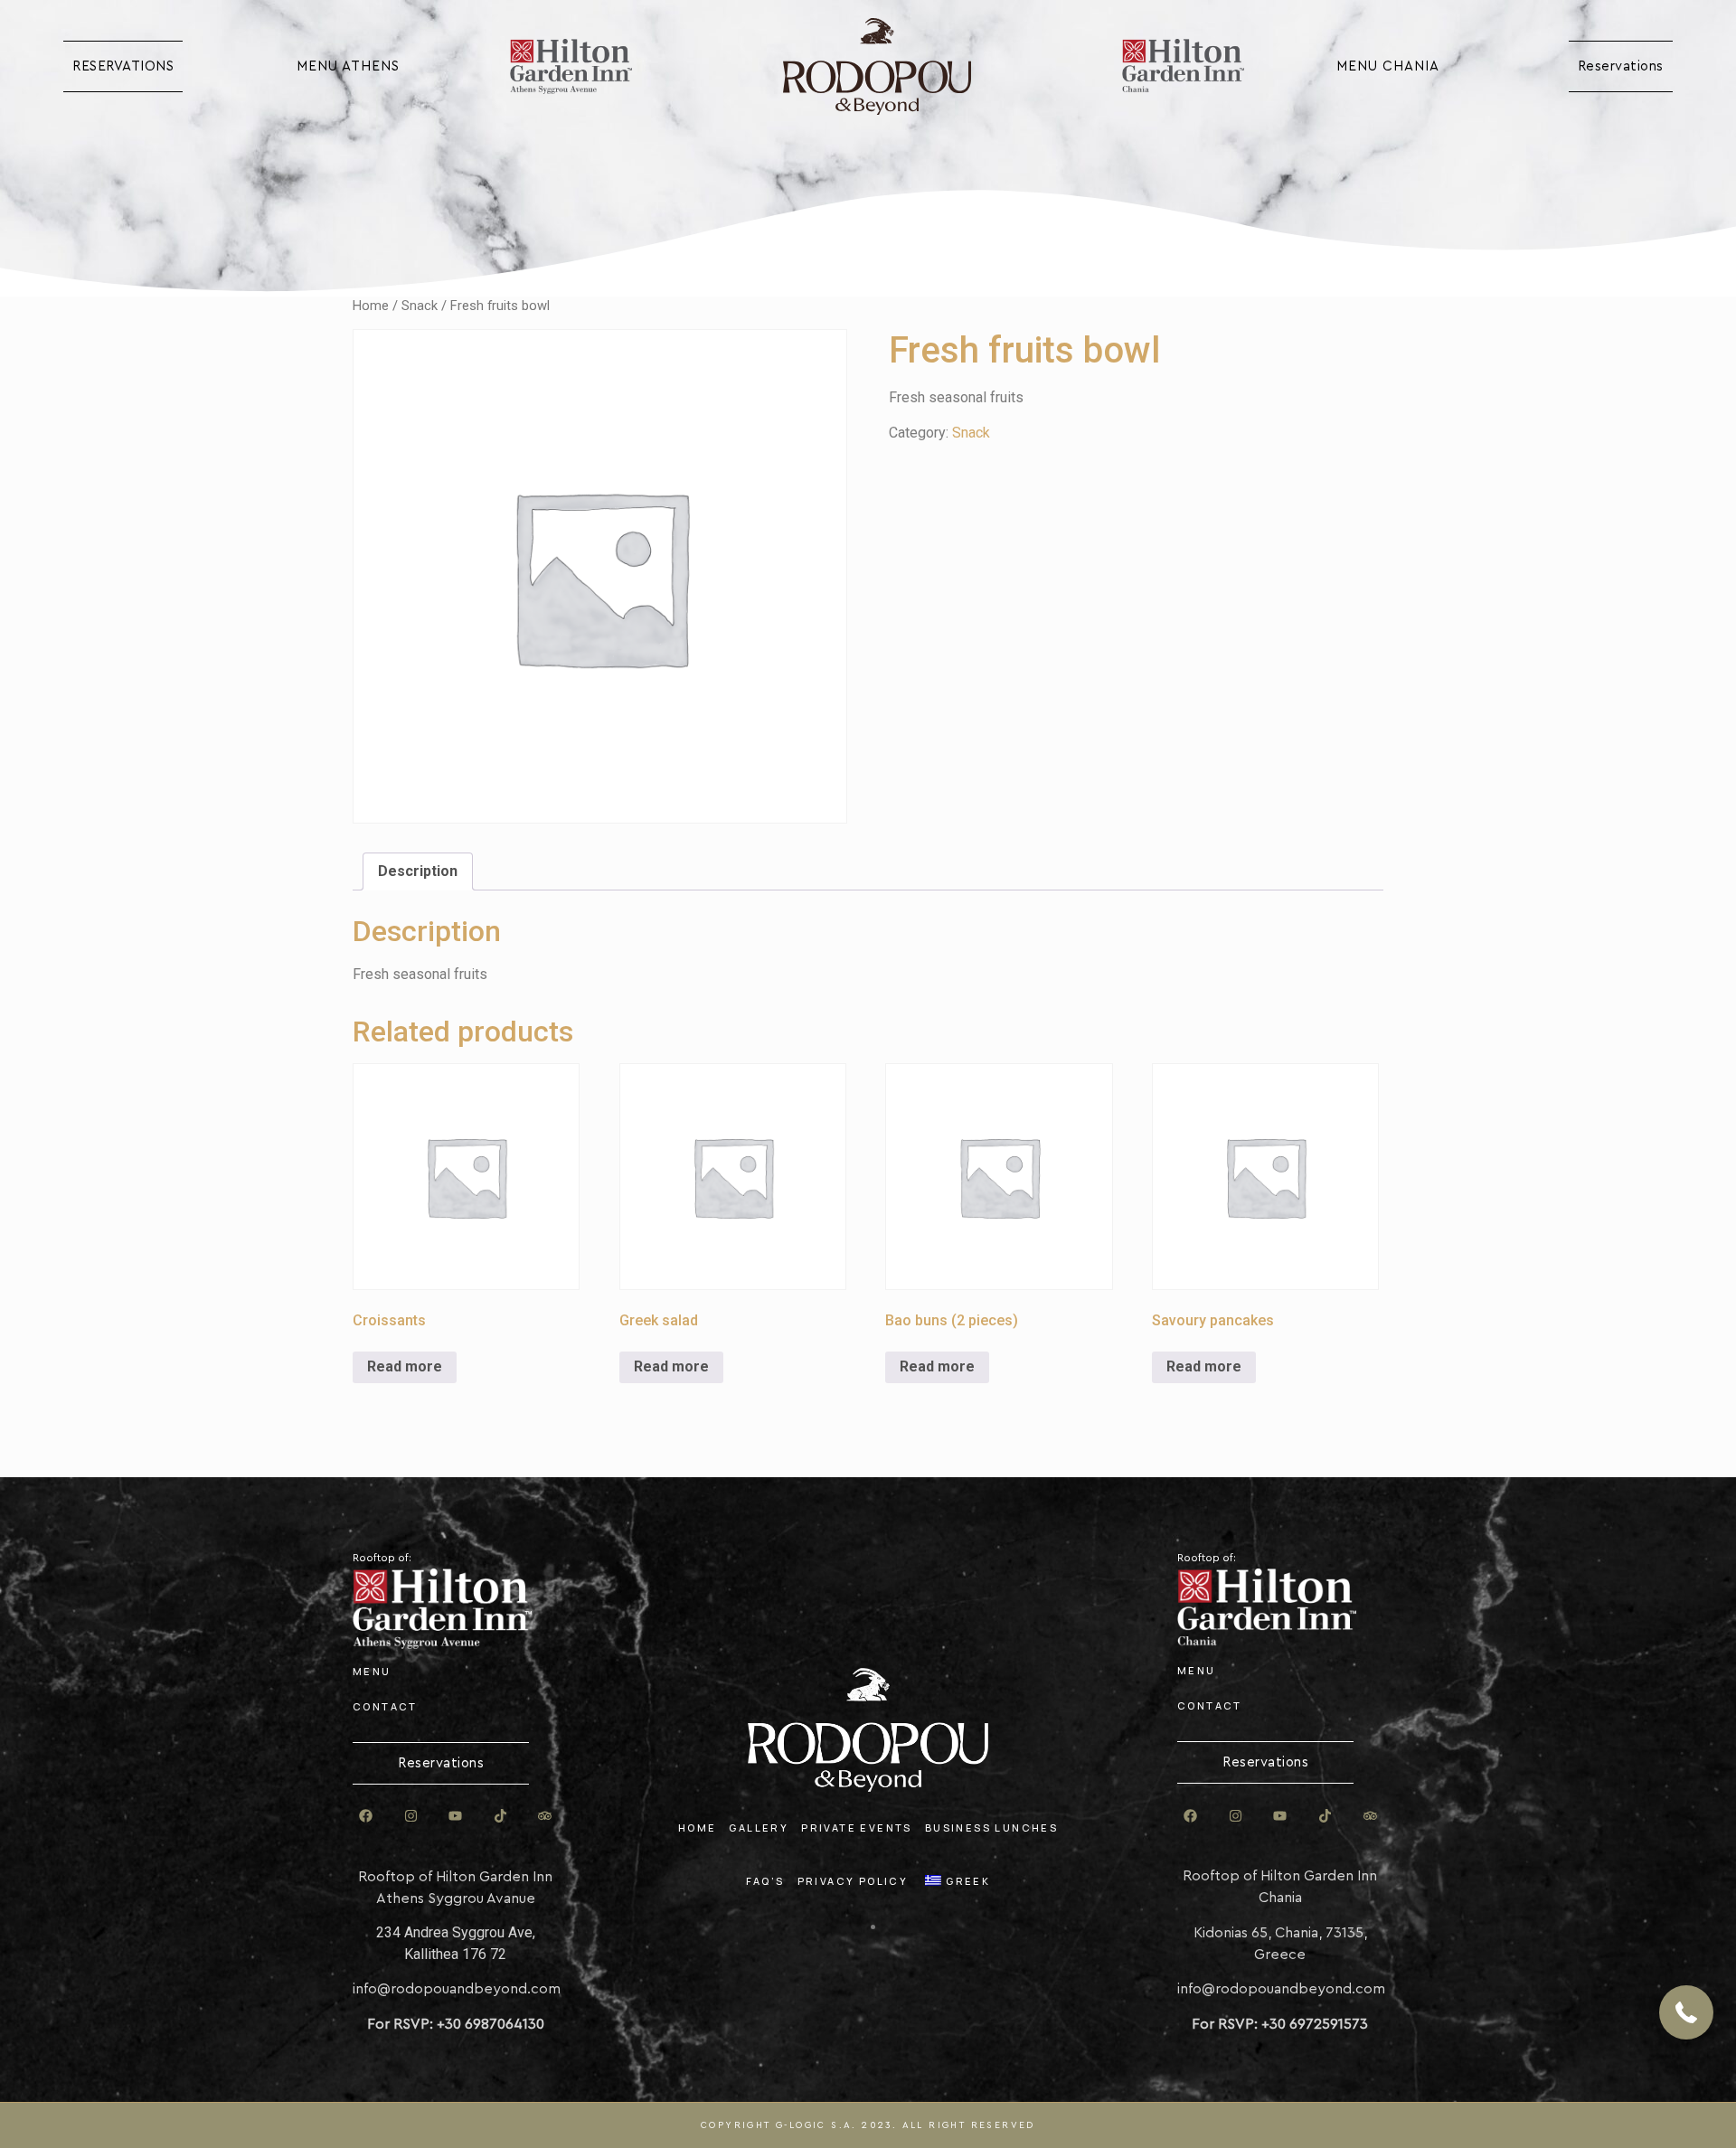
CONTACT (385, 1706)
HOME (698, 1828)
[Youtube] (456, 1816)
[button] (1686, 2012)
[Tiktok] (500, 1816)
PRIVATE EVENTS (857, 1828)
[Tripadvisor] (545, 1816)
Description (418, 871)
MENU (372, 1671)
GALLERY (759, 1828)
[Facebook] (366, 1816)
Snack (420, 306)
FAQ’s (765, 1881)
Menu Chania (1388, 66)
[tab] (418, 871)
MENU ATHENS (348, 66)
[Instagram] (410, 1816)
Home (371, 306)
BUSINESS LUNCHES (991, 1828)
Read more (405, 1366)
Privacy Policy (853, 1881)
